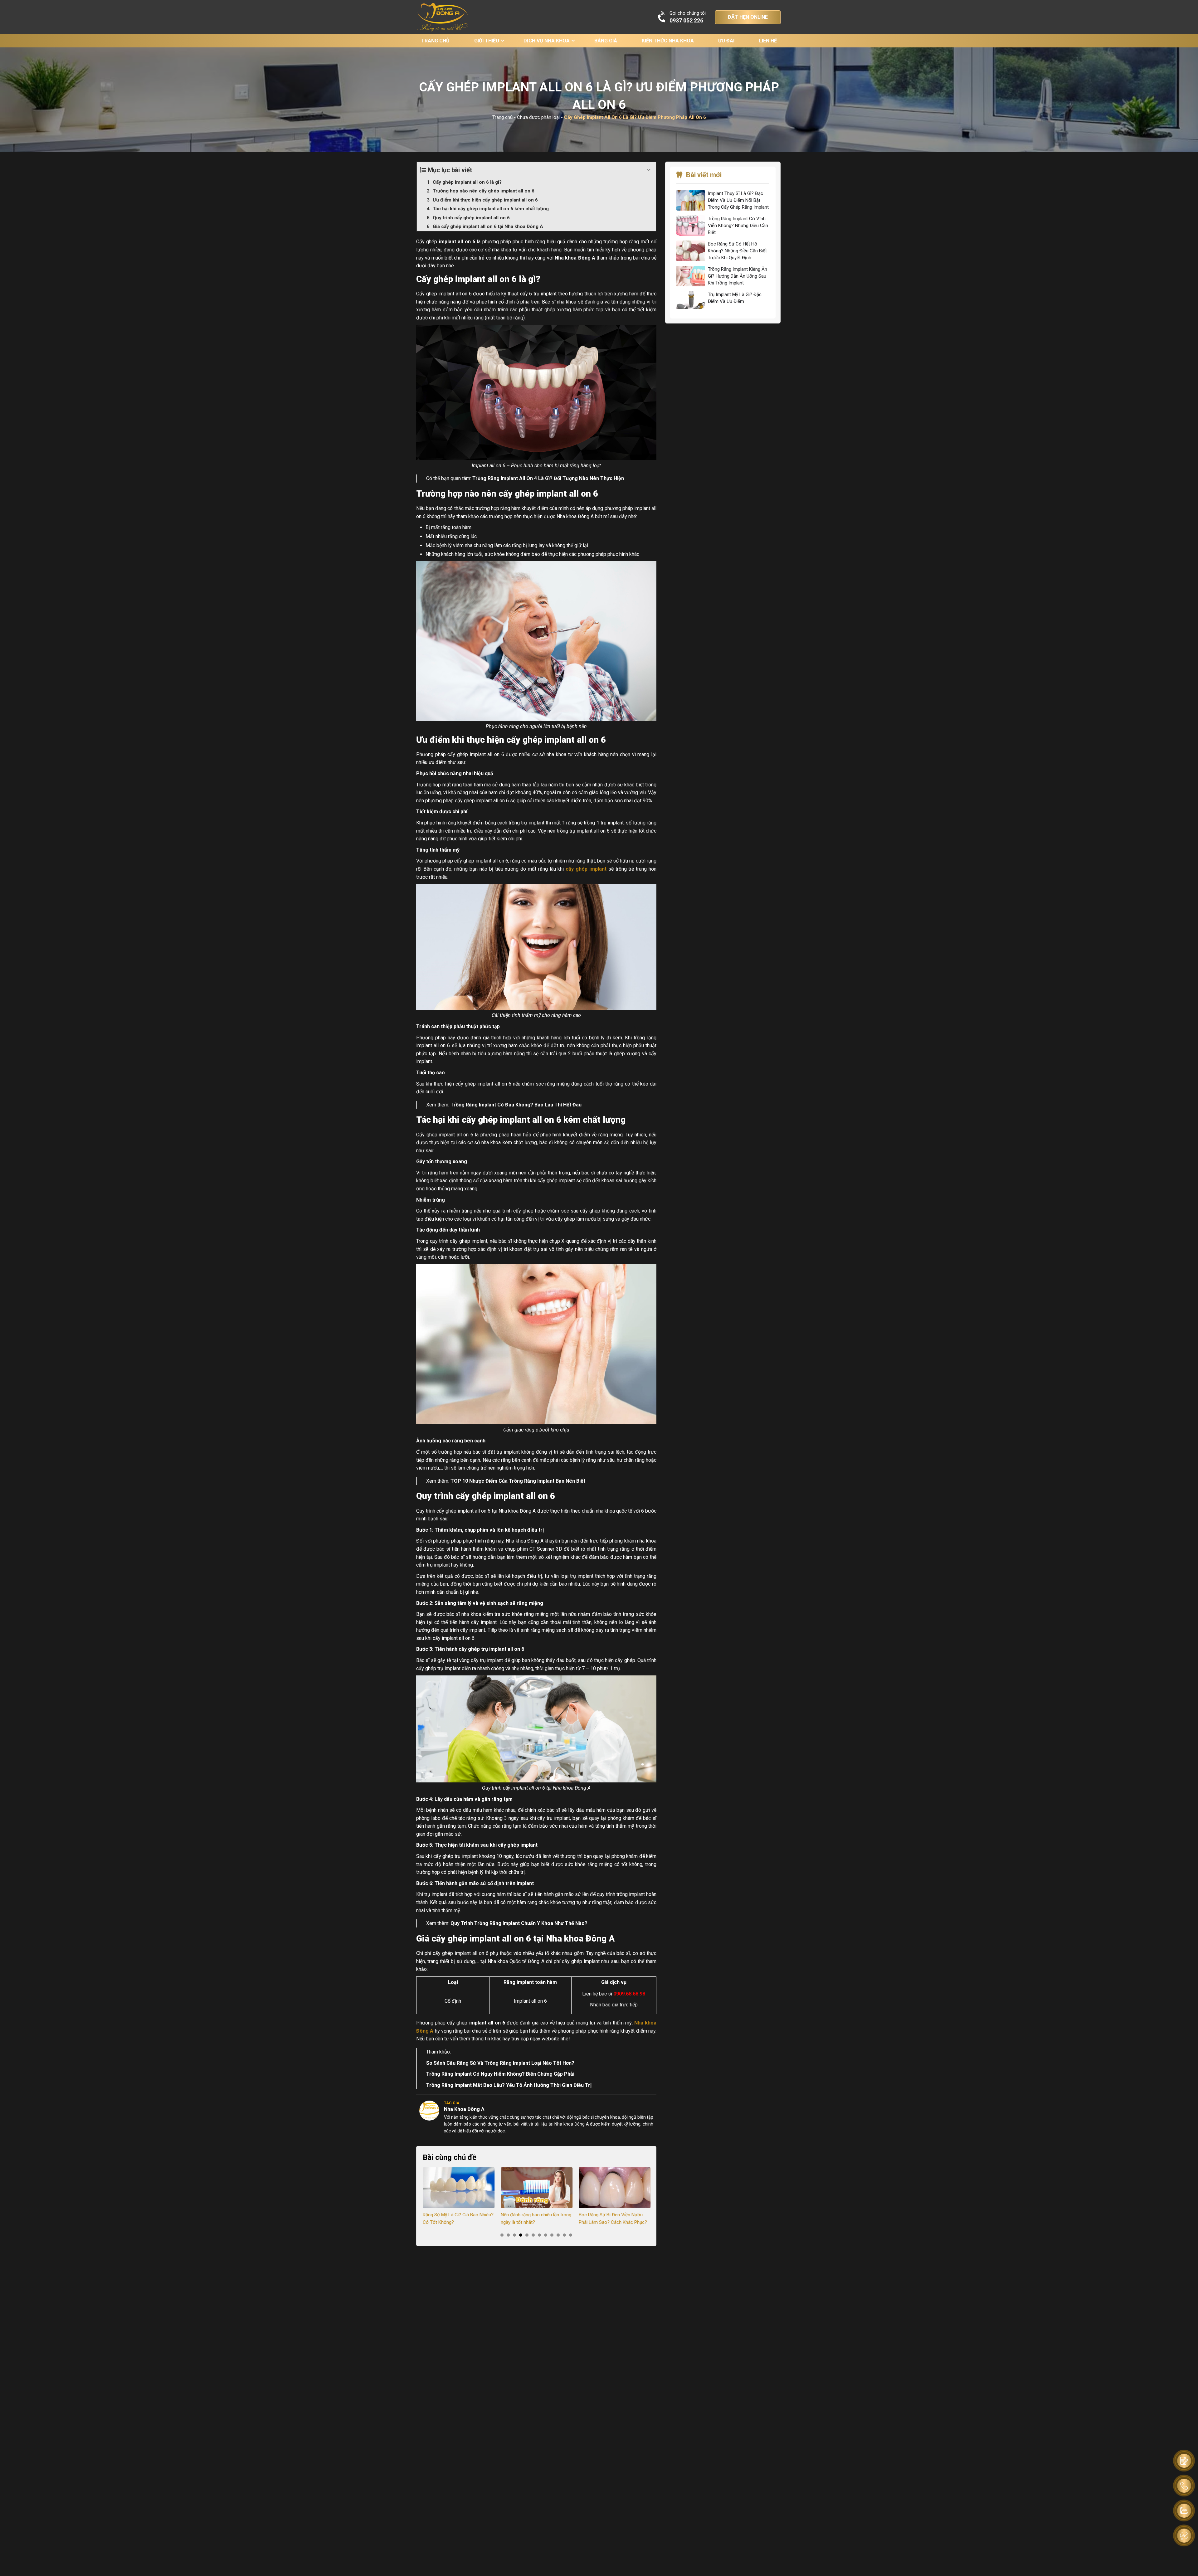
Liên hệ (768, 41)
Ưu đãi (726, 41)
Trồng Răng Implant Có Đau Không (490, 1105)
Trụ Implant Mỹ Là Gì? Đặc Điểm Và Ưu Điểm (735, 298)
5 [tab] (527, 2235)
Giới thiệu (487, 41)
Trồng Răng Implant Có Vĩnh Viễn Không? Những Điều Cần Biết (738, 226)
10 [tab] (558, 2235)
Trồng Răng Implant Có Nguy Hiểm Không (474, 2074)
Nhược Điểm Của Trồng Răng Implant (512, 1481)
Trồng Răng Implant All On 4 (505, 478)
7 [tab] (539, 2235)
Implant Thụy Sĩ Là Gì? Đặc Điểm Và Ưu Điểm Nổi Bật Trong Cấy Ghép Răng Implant (738, 200)
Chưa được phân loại (538, 117)
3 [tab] (514, 2235)
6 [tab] (533, 2235)
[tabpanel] (459, 2197)
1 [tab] (502, 2235)
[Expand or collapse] (649, 170)
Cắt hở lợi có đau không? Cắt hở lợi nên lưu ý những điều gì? (534, 2219)
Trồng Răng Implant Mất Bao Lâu (464, 2085)
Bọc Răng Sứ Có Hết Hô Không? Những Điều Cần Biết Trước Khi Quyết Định (737, 251)
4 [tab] (521, 2235)
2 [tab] (508, 2235)
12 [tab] (571, 2235)
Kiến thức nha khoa (668, 41)
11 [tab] (564, 2235)
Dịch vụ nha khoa (547, 41)
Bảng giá (606, 41)
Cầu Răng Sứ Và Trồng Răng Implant (488, 2063)
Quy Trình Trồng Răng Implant (485, 1923)
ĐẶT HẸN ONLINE (748, 17)
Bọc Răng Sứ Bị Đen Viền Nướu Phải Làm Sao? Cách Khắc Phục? (457, 2219)
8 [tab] (546, 2235)
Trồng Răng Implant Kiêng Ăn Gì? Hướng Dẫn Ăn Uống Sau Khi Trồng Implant (738, 276)
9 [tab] (552, 2235)
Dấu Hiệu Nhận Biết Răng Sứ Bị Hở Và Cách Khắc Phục (614, 2219)
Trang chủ (435, 41)
